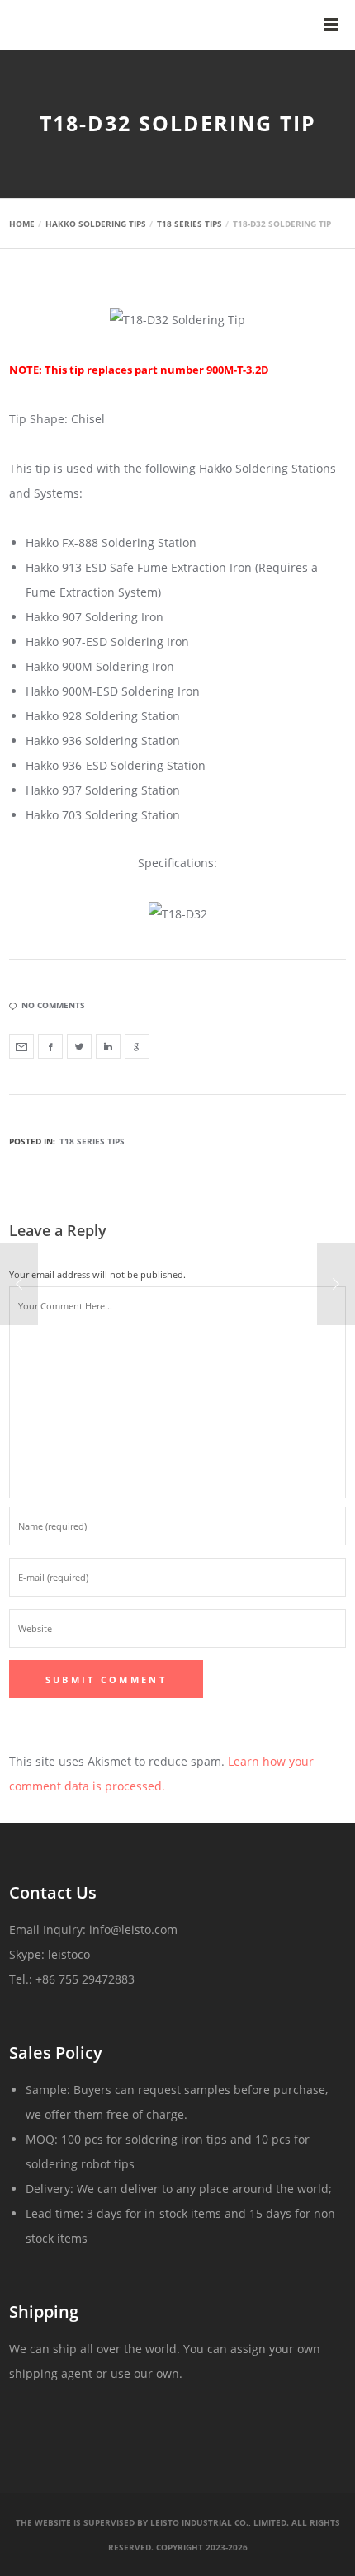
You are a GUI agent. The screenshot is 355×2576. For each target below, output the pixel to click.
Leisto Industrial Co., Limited (218, 2522)
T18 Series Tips (92, 1141)
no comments (53, 1005)
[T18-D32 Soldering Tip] (21, 1046)
